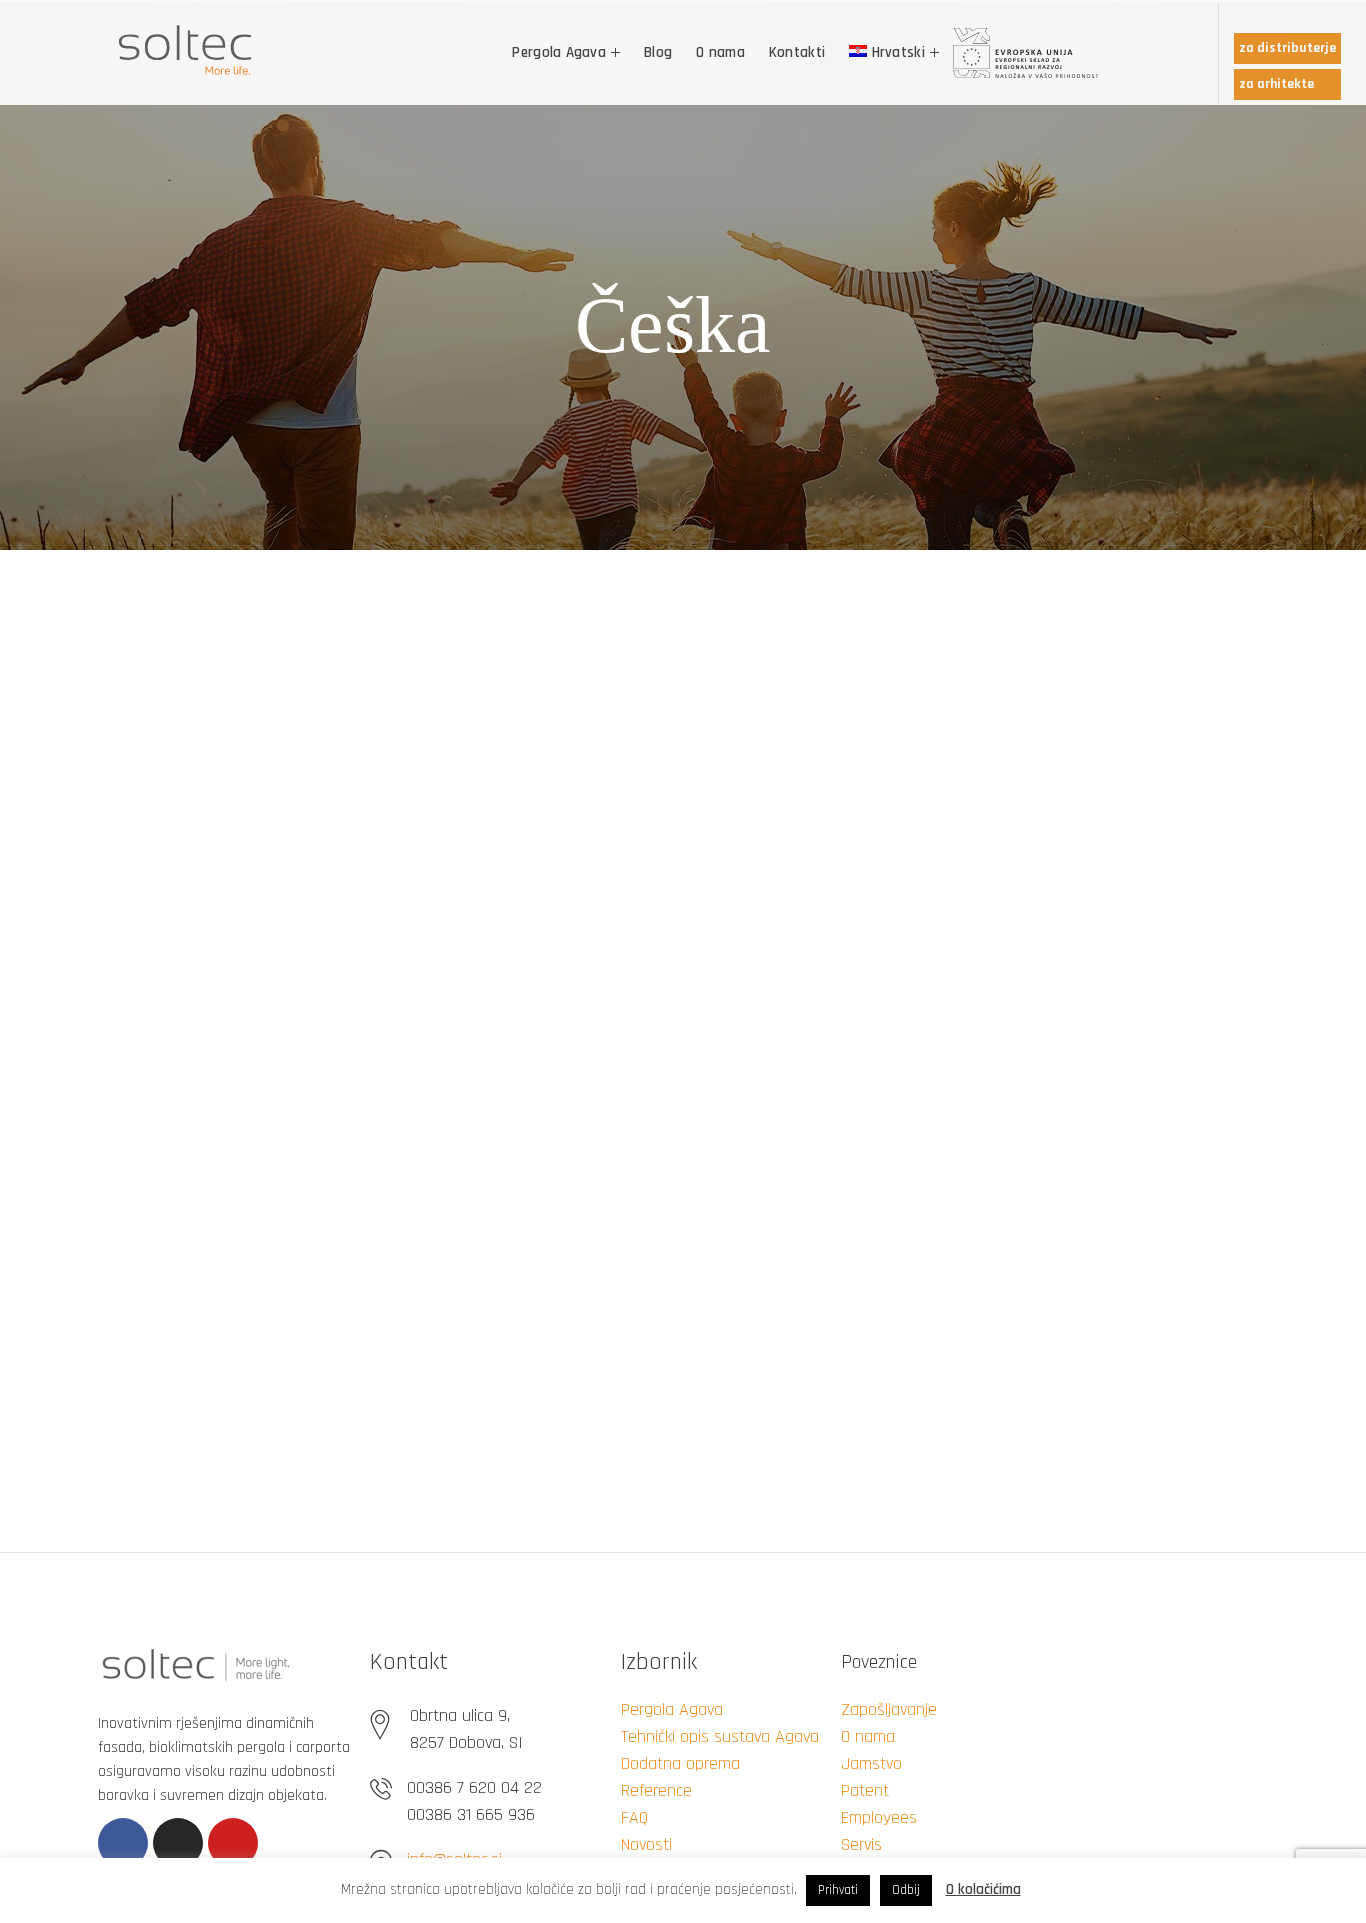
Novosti (646, 1844)
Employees (879, 1817)
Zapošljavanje (889, 1709)
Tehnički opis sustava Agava (720, 1736)
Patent (865, 1790)
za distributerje (1287, 48)
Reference (656, 1790)
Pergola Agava (672, 1709)
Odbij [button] (906, 1890)
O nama (868, 1736)
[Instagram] (178, 1843)
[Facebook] (123, 1843)
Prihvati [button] (838, 1890)
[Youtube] (233, 1843)
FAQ (634, 1817)
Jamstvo (871, 1763)
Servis (861, 1844)
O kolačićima (983, 1889)
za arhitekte (1276, 84)
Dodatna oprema (680, 1763)
